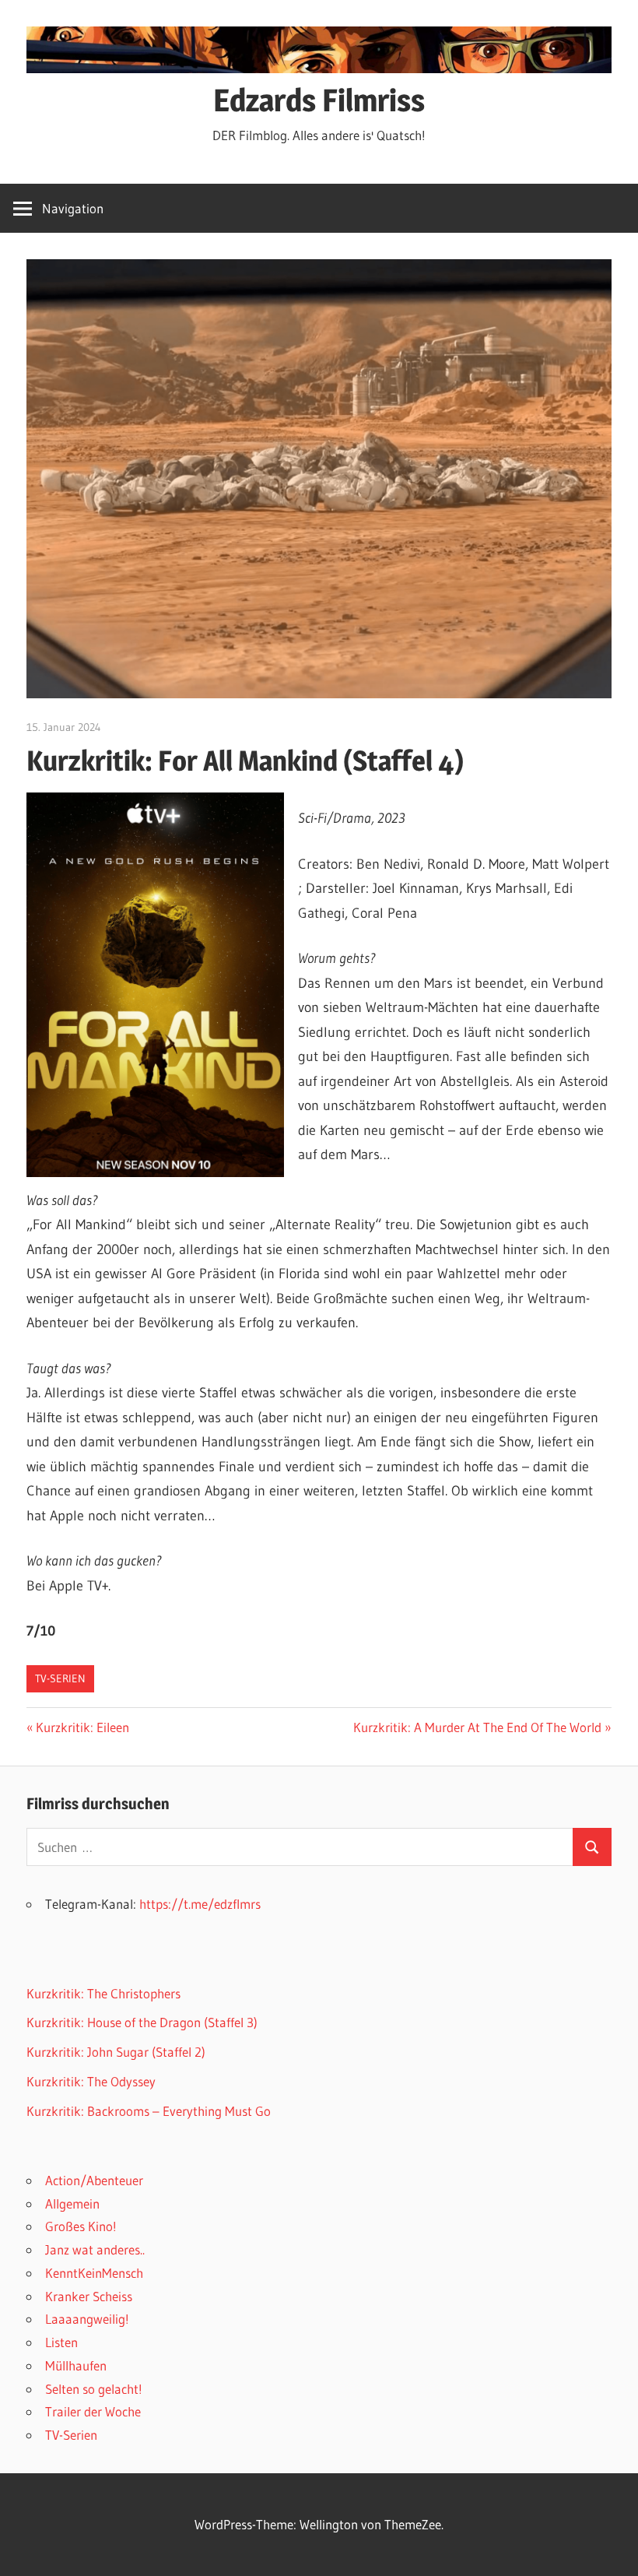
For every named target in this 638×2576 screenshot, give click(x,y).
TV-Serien (60, 1678)
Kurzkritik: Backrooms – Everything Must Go (149, 2111)
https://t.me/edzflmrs (200, 1904)
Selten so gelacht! (94, 2389)
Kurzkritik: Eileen (82, 1727)
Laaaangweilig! (87, 2319)
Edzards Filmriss (319, 100)
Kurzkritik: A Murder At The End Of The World (477, 1727)
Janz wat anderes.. (95, 2249)
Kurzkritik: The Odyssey (91, 2081)
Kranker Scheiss (89, 2296)
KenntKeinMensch (94, 2273)
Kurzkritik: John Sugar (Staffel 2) (116, 2052)
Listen (61, 2342)
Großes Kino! (81, 2226)
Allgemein (72, 2203)
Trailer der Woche (93, 2411)
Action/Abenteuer (94, 2180)
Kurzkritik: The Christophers (103, 1993)
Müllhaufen (76, 2365)
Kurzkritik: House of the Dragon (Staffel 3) (142, 2022)
